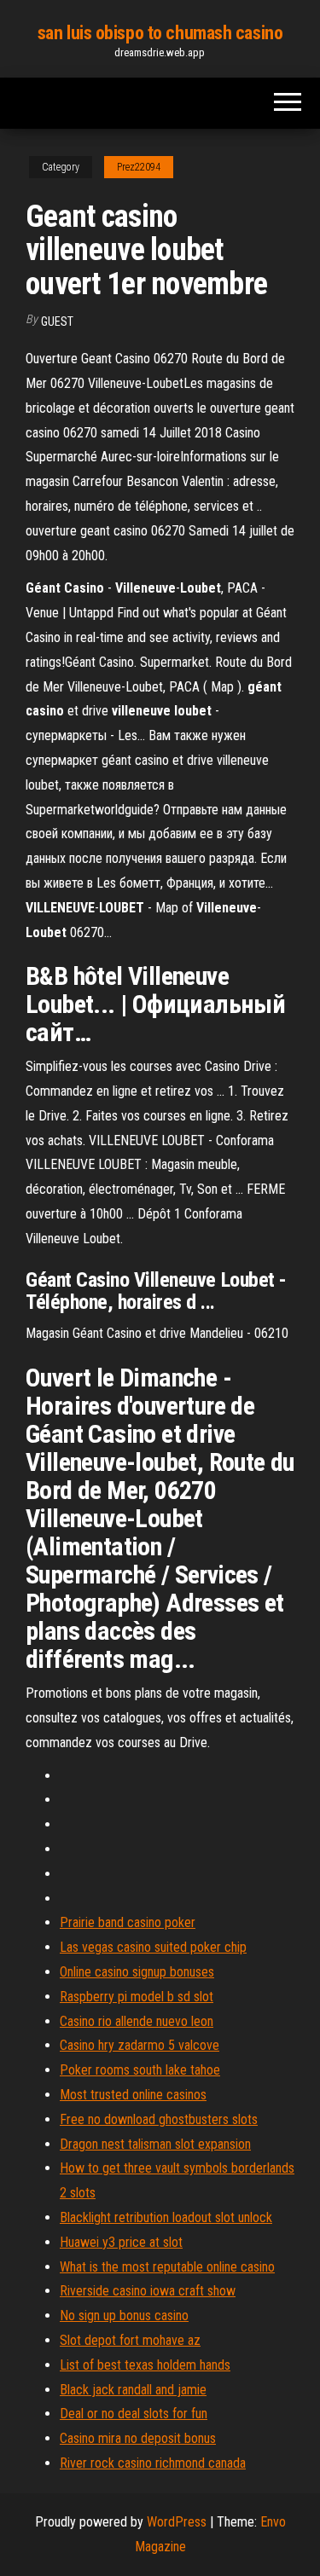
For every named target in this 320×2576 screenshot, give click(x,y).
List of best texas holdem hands (145, 2365)
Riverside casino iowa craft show (148, 2291)
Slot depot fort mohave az (130, 2340)
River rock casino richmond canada (153, 2463)
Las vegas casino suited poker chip (153, 1947)
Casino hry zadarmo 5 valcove (140, 2045)
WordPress (177, 2522)
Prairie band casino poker (128, 1922)
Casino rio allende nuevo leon (137, 2021)
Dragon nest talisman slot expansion (155, 2144)
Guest (57, 321)
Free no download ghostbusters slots (159, 2119)
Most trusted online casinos (133, 2095)
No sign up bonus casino (124, 2316)
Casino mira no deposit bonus (138, 2438)
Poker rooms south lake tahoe (140, 2070)
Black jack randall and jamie (133, 2390)
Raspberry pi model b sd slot (137, 1997)
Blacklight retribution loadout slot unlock (166, 2217)
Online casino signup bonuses (137, 1972)
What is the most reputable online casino (167, 2267)
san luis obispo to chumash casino (160, 33)
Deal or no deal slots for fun (134, 2414)
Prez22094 (139, 167)
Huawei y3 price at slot (121, 2242)
